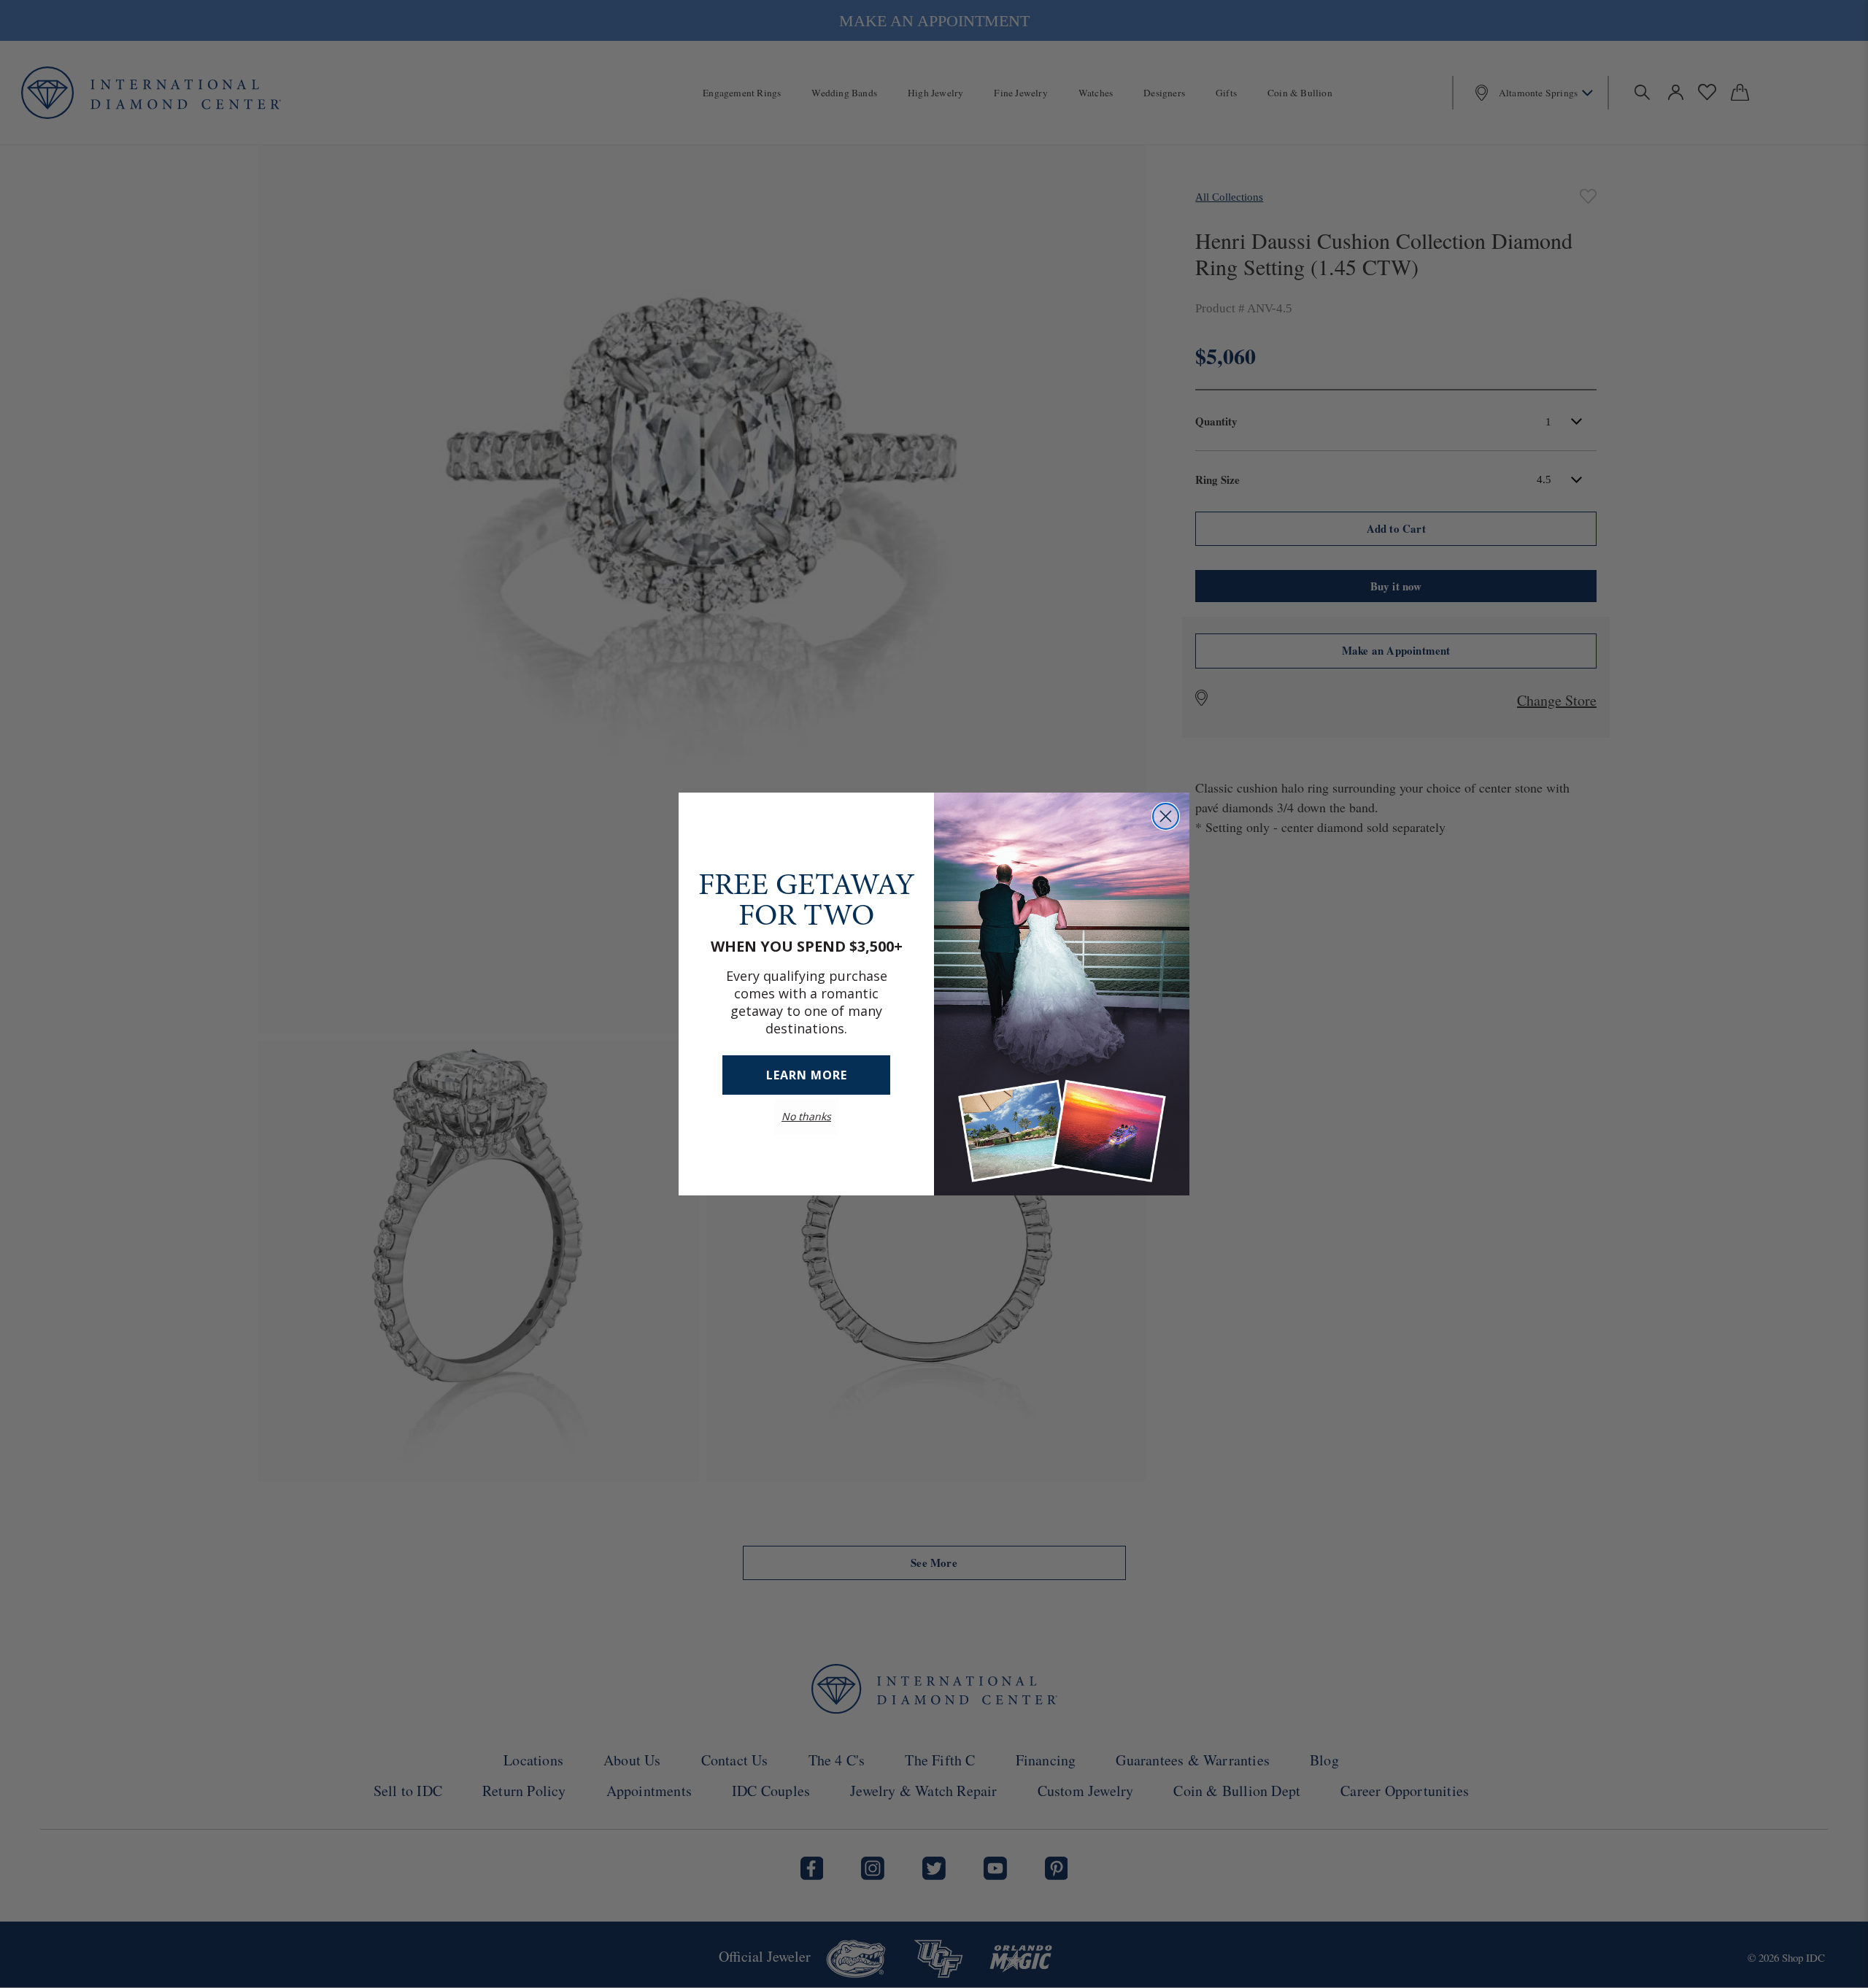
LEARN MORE (807, 1075)
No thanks (806, 1116)
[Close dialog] (1166, 816)
